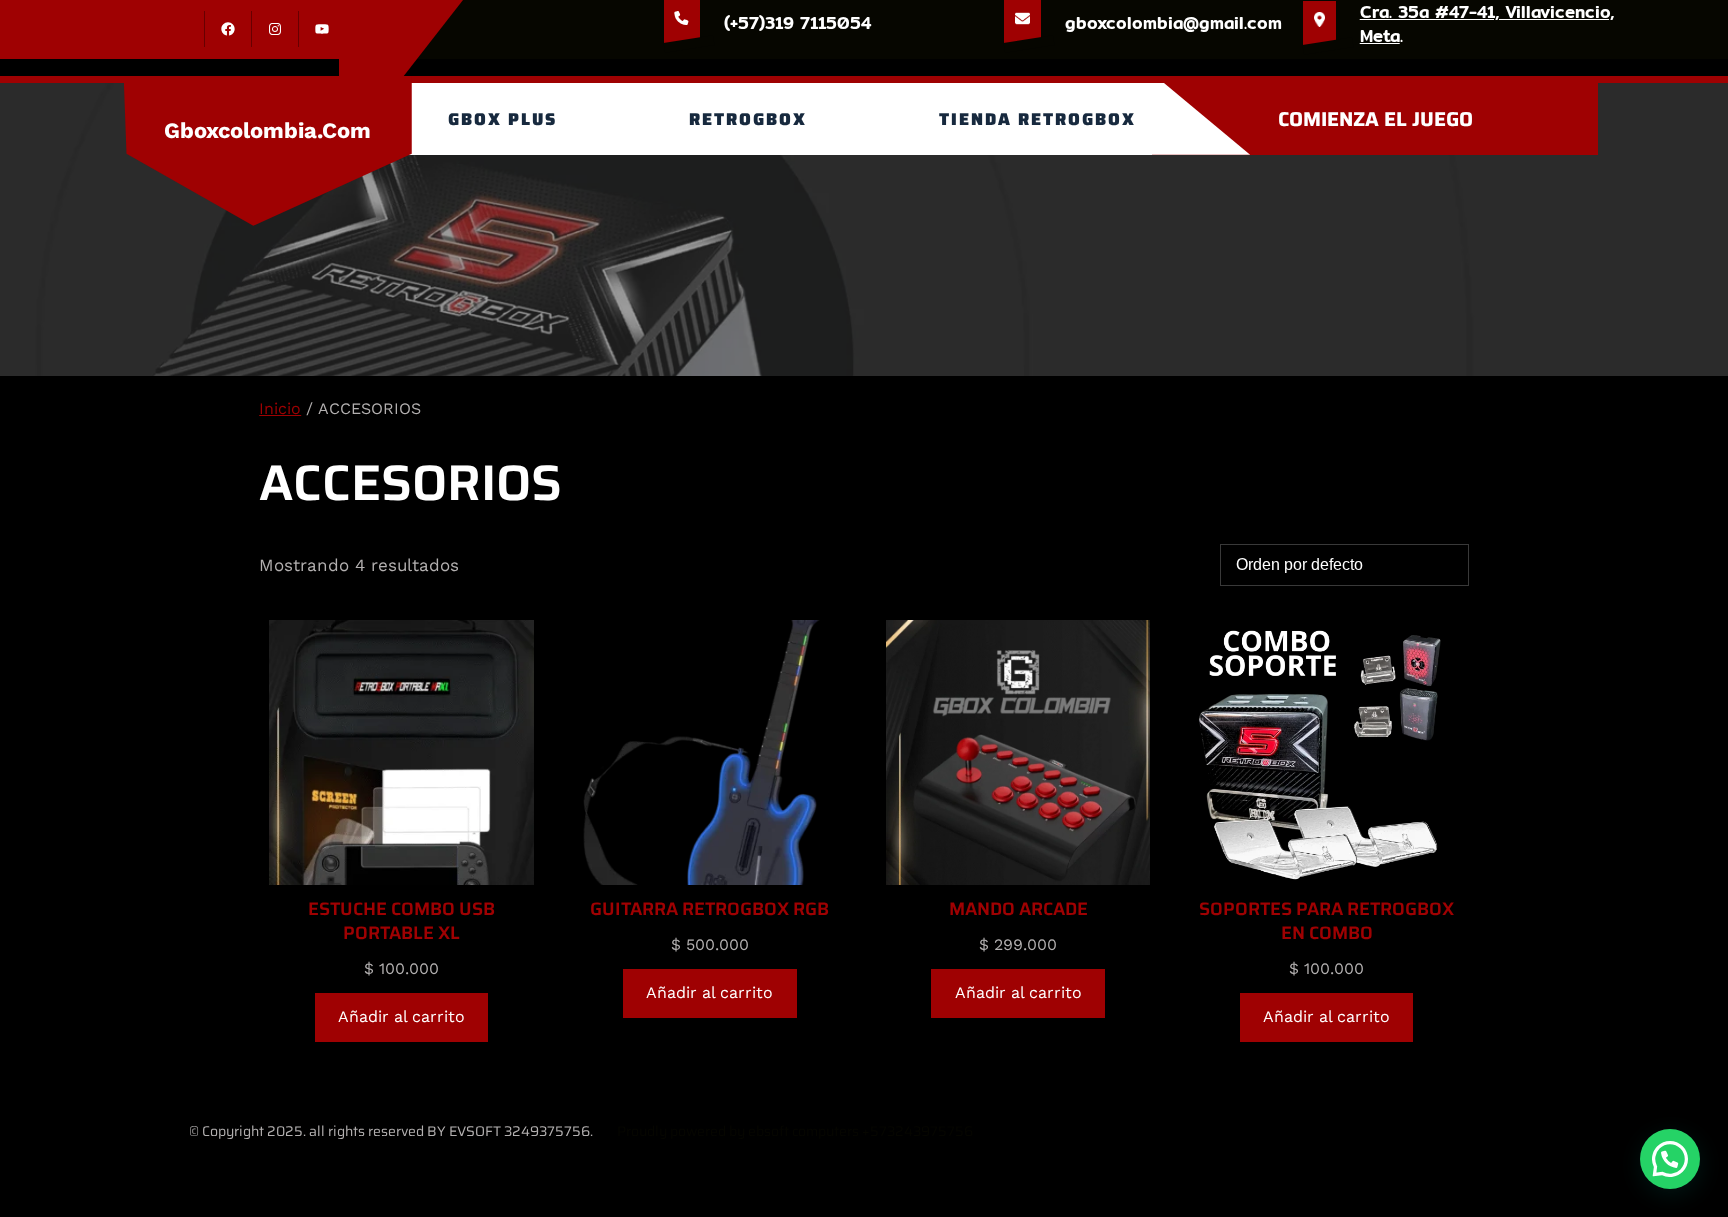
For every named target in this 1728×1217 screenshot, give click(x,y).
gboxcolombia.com (267, 130)
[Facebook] (228, 29)
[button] (1670, 1159)
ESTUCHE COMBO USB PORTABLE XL (401, 921)
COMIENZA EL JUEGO (1375, 119)
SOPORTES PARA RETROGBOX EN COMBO (1326, 921)
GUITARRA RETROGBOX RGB (709, 909)
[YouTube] (322, 29)
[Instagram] (275, 29)
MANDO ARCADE (1018, 909)
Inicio (280, 408)
